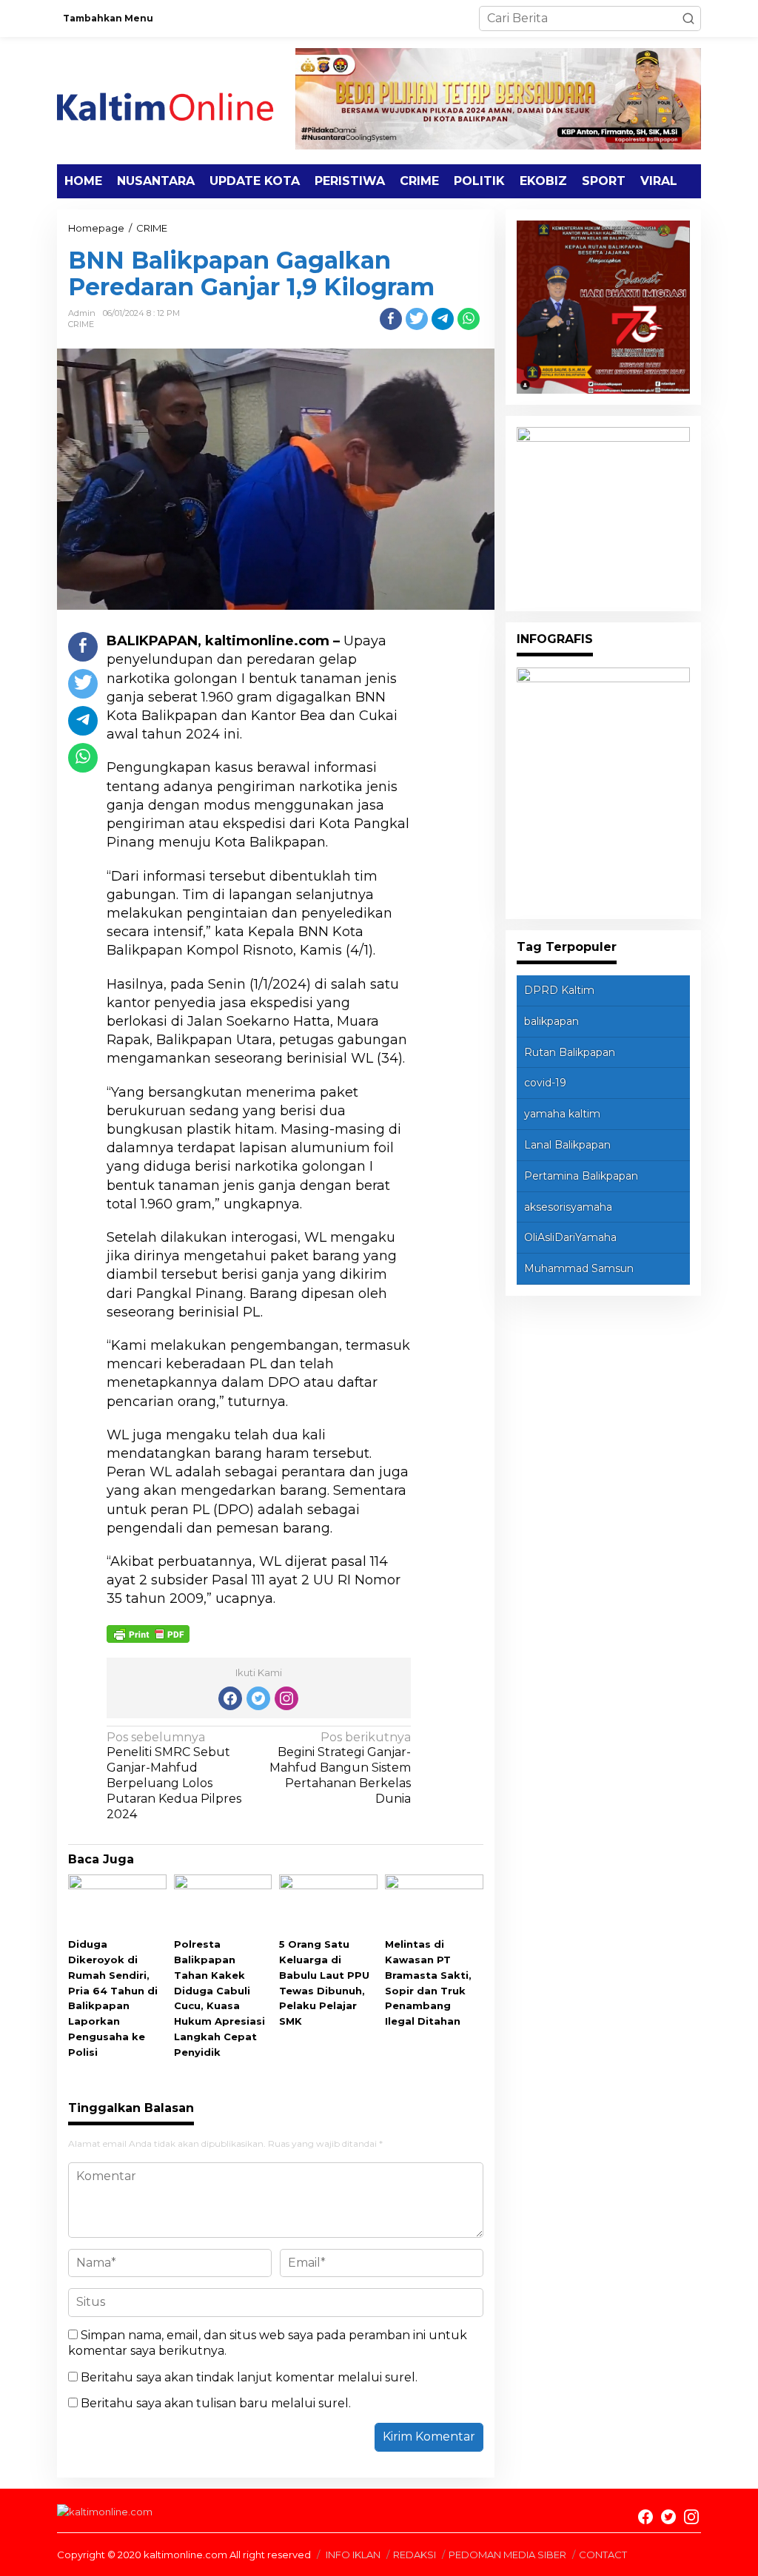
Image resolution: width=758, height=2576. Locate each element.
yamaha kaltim (562, 1114)
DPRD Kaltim (559, 990)
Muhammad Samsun (579, 1268)
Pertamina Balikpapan (581, 1176)
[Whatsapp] (469, 319)
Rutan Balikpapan (570, 1052)
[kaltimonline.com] (176, 100)
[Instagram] (286, 1698)
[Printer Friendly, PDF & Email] (148, 1633)
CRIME (81, 324)
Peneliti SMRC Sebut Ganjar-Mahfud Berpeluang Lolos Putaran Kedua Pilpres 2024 (174, 1776)
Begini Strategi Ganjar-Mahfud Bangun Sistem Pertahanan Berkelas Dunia (340, 1768)
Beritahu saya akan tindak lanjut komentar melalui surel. (249, 2377)
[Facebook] (230, 1698)
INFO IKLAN (353, 2555)
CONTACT (603, 2555)
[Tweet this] (417, 319)
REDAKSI (415, 2555)
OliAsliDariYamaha (570, 1237)
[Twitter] (258, 1698)
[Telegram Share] (443, 319)
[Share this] (391, 319)
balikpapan (551, 1021)
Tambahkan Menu (108, 18)
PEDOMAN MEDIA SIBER (507, 2555)
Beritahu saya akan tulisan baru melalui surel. (216, 2403)
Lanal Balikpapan (567, 1145)
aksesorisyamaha (568, 1207)
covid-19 (545, 1083)
